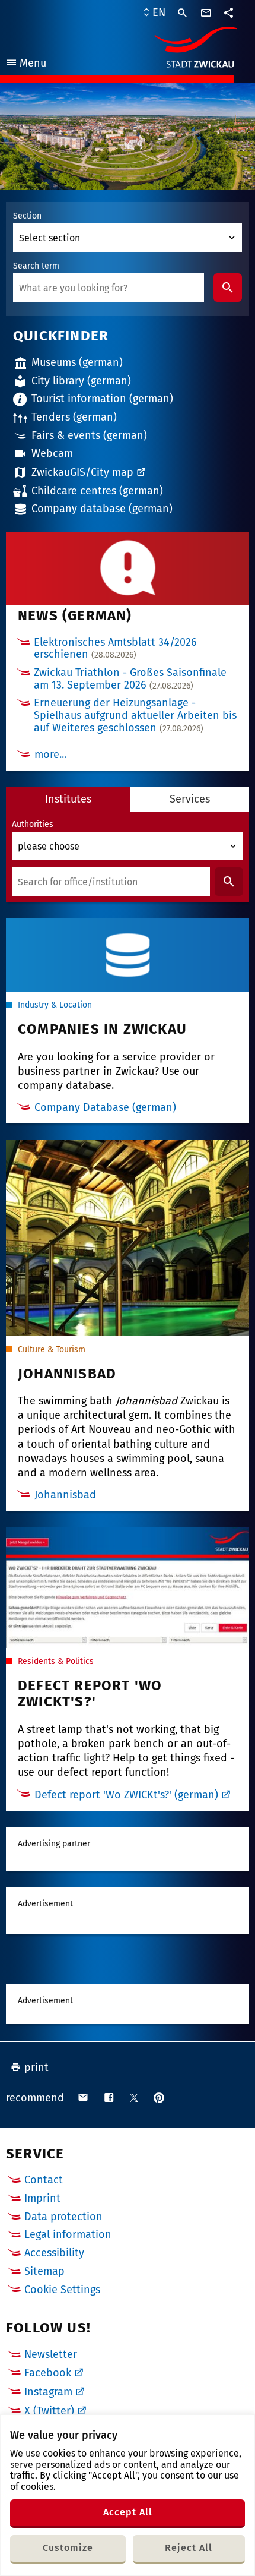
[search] (183, 13)
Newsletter (51, 2354)
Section (27, 216)
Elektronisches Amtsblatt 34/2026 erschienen (115, 648)
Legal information (68, 2234)
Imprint (42, 2198)
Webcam (52, 453)
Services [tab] (190, 799)
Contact (44, 2180)
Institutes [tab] (68, 799)
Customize (68, 2548)
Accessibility (54, 2253)
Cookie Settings (62, 2290)
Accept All (128, 2512)
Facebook (48, 2373)
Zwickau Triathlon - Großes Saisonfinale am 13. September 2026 (130, 679)
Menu (26, 64)
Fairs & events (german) (89, 435)
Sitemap (44, 2271)
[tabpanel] (128, 857)
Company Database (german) (105, 1108)
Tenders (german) (74, 417)
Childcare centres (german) (97, 491)
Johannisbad (65, 1495)
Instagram (48, 2392)
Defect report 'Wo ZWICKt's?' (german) (126, 1795)
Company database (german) (102, 509)
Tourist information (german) (102, 399)
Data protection (63, 2217)
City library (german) (81, 381)
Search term (36, 266)
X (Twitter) (49, 2411)
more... (50, 755)
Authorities (33, 825)
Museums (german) (77, 362)
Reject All (189, 2548)
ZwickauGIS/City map (82, 472)
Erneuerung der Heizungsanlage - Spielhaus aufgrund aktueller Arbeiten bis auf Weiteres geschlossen (135, 715)
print (36, 2067)
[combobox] (109, 288)
